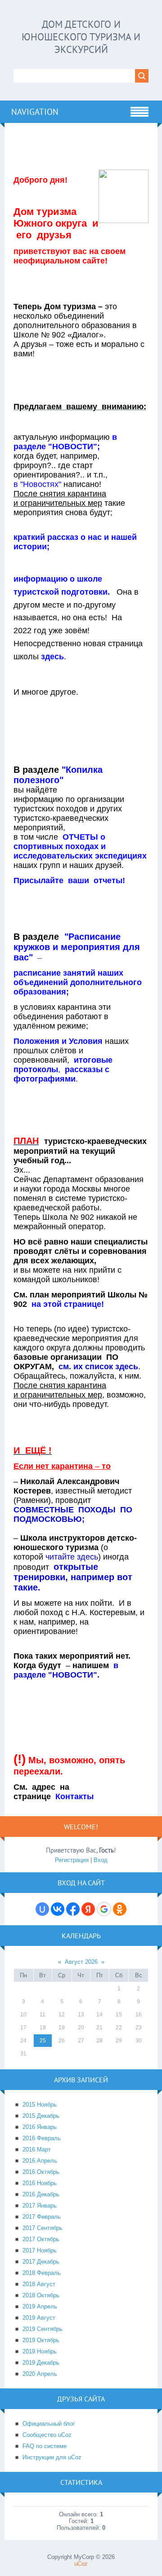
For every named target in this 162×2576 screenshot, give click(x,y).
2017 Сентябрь (43, 2228)
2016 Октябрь (41, 2172)
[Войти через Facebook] (73, 1909)
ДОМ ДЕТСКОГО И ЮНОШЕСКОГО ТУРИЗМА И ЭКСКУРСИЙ (81, 37)
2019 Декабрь (41, 2363)
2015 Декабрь (41, 2116)
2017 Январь (40, 2206)
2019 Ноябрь (40, 2351)
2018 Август (39, 2284)
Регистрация (72, 1860)
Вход (101, 1860)
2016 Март (37, 2149)
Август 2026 (81, 1962)
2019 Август (39, 2318)
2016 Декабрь (41, 2194)
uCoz (81, 2564)
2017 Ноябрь (40, 2250)
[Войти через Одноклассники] (120, 1909)
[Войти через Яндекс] (88, 1909)
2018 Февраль (42, 2273)
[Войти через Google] (104, 1909)
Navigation (35, 112)
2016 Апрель (40, 2161)
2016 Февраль (42, 2138)
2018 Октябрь (41, 2295)
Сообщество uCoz (47, 2435)
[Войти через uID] (42, 1909)
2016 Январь (40, 2127)
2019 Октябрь (41, 2340)
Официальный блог (49, 2424)
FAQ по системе (45, 2446)
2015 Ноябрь (40, 2105)
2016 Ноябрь (40, 2183)
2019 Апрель (40, 2307)
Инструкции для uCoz (52, 2457)
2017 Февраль (42, 2217)
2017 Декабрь (41, 2262)
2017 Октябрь (41, 2239)
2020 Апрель (40, 2374)
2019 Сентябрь (43, 2329)
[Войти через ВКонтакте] (58, 1909)
